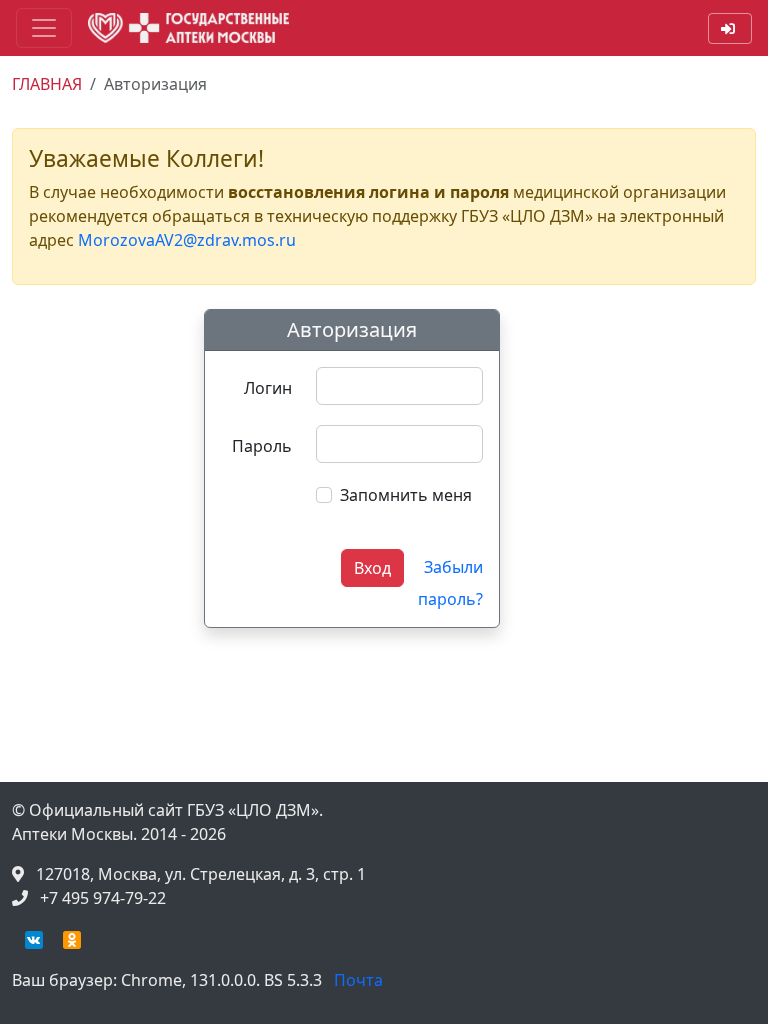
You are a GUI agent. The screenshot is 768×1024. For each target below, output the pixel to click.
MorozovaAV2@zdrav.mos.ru (187, 240)
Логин (268, 388)
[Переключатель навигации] (44, 28)
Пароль (262, 446)
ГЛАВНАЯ (47, 84)
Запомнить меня (406, 495)
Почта (358, 980)
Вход (372, 568)
